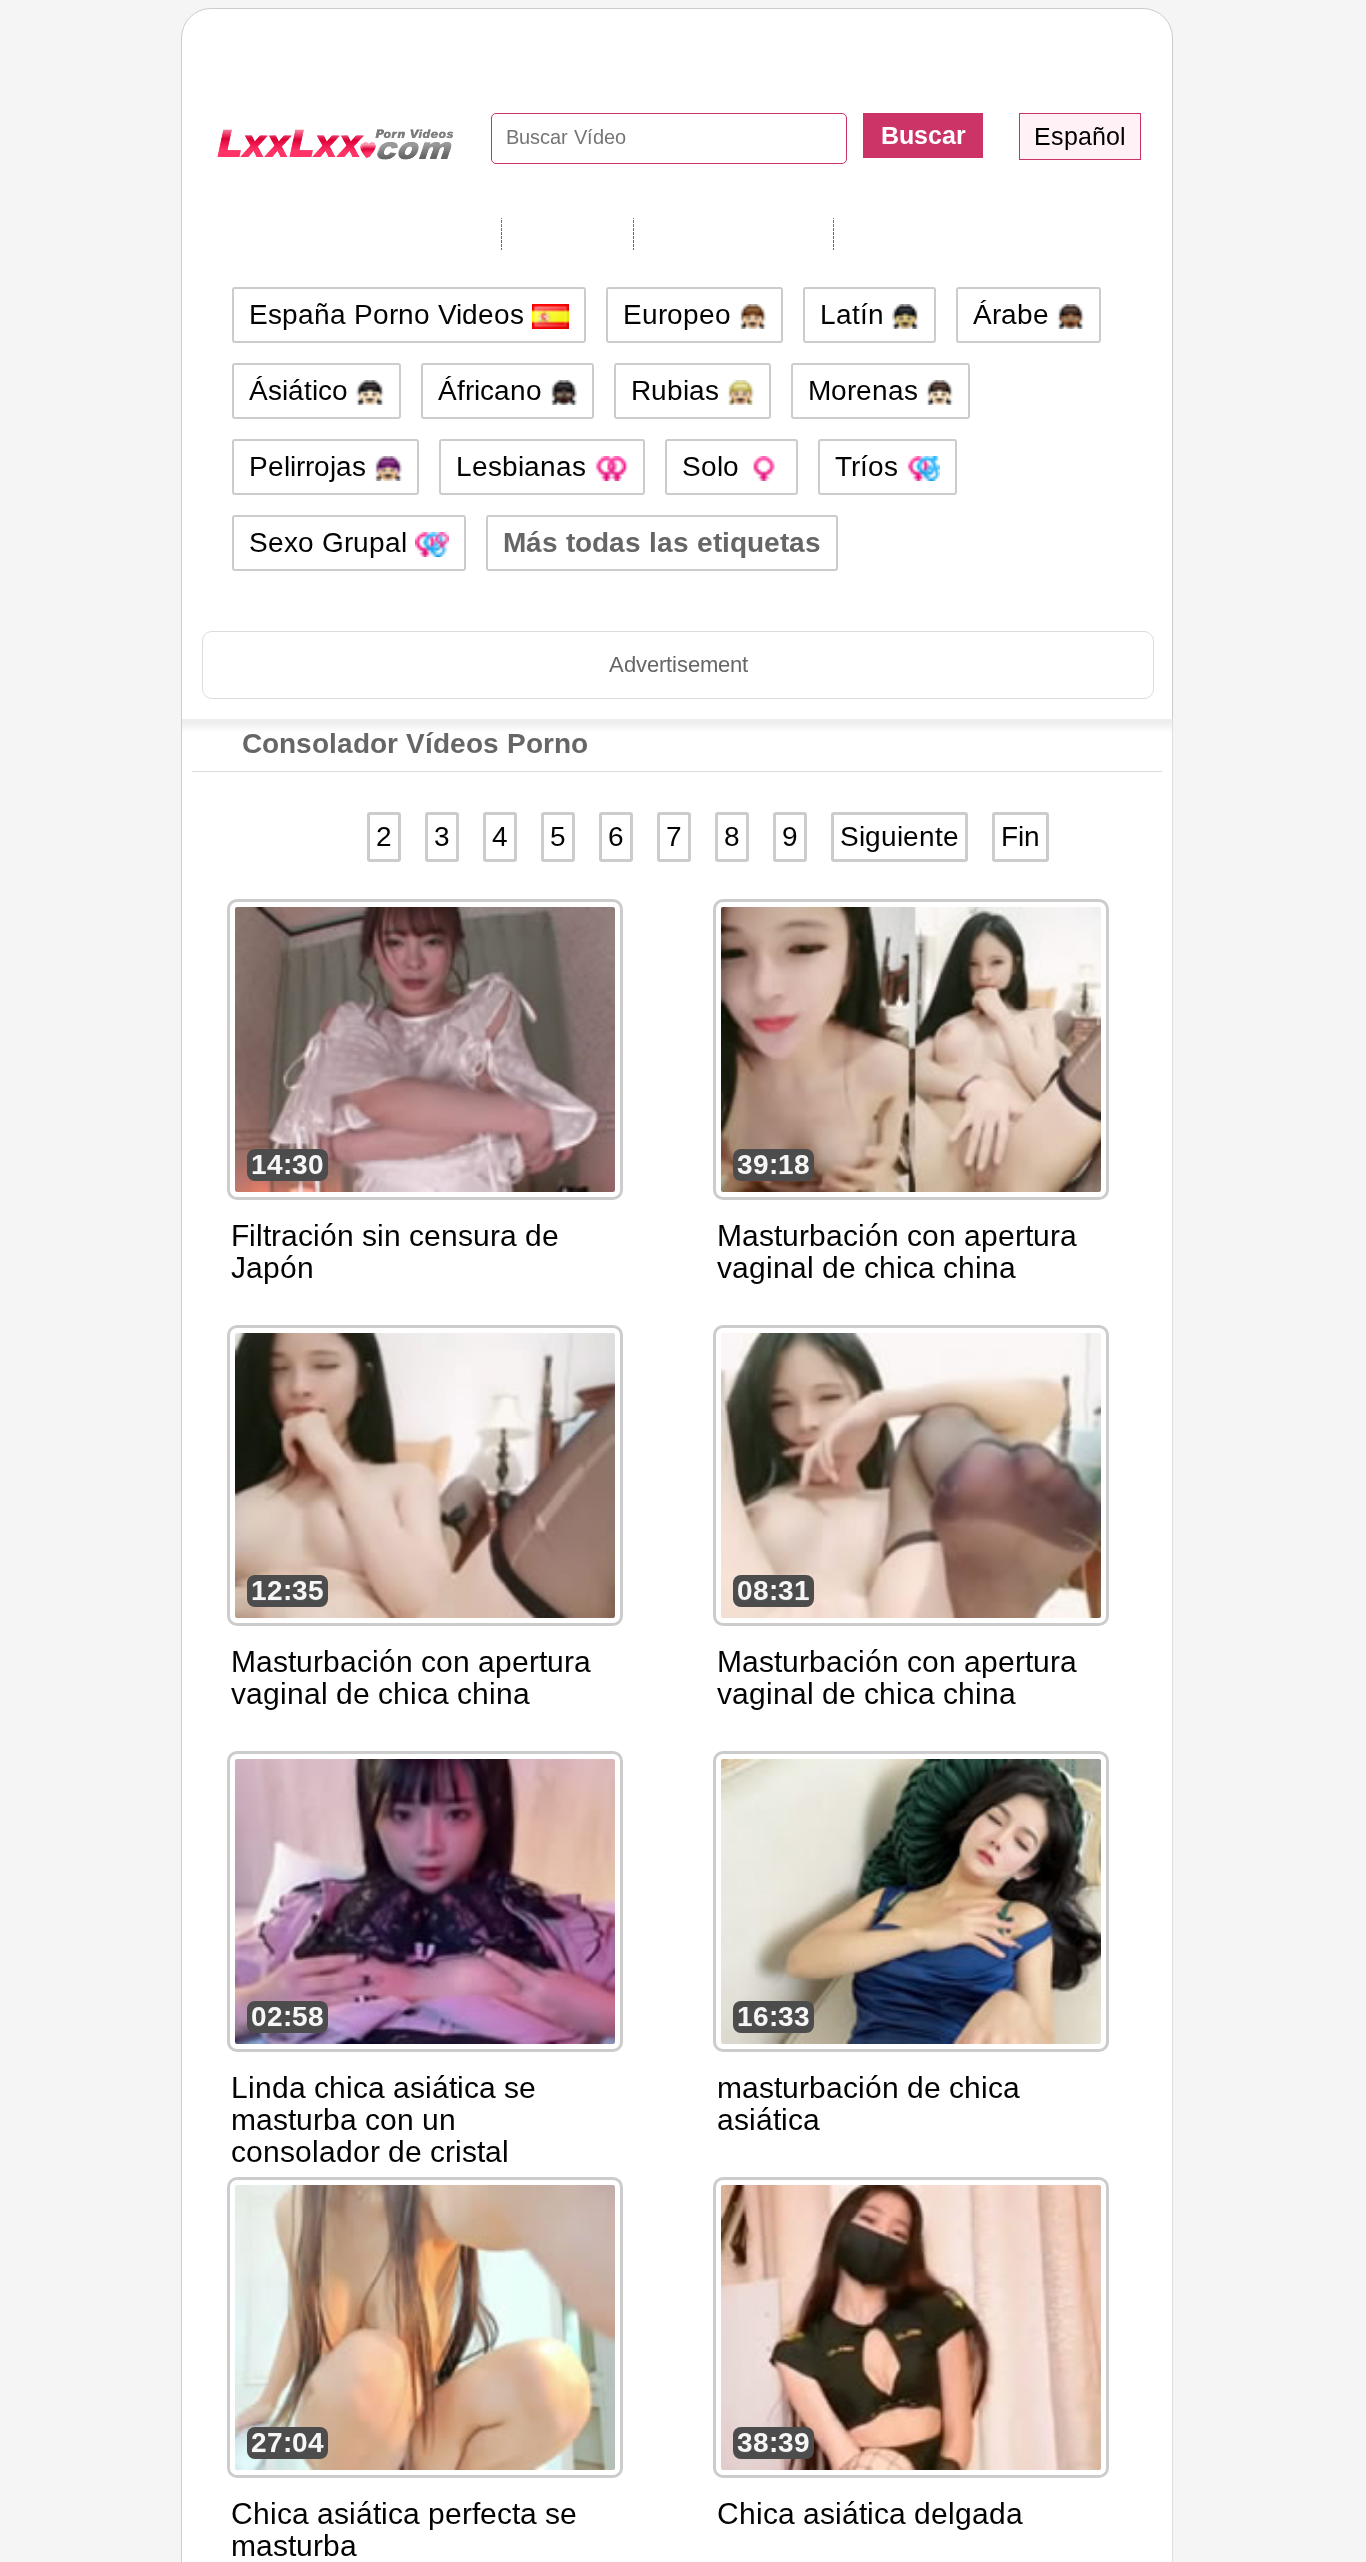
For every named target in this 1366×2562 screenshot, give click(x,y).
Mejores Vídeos (935, 233)
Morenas (867, 390)
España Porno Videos (390, 314)
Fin (1020, 836)
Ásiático (302, 390)
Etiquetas (567, 233)
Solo (714, 466)
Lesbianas (525, 466)
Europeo (681, 314)
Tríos (870, 466)
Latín (856, 314)
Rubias (679, 390)
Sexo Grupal (332, 542)
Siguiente (899, 836)
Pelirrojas (311, 466)
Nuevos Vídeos (733, 233)
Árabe (1015, 314)
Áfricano (494, 390)
